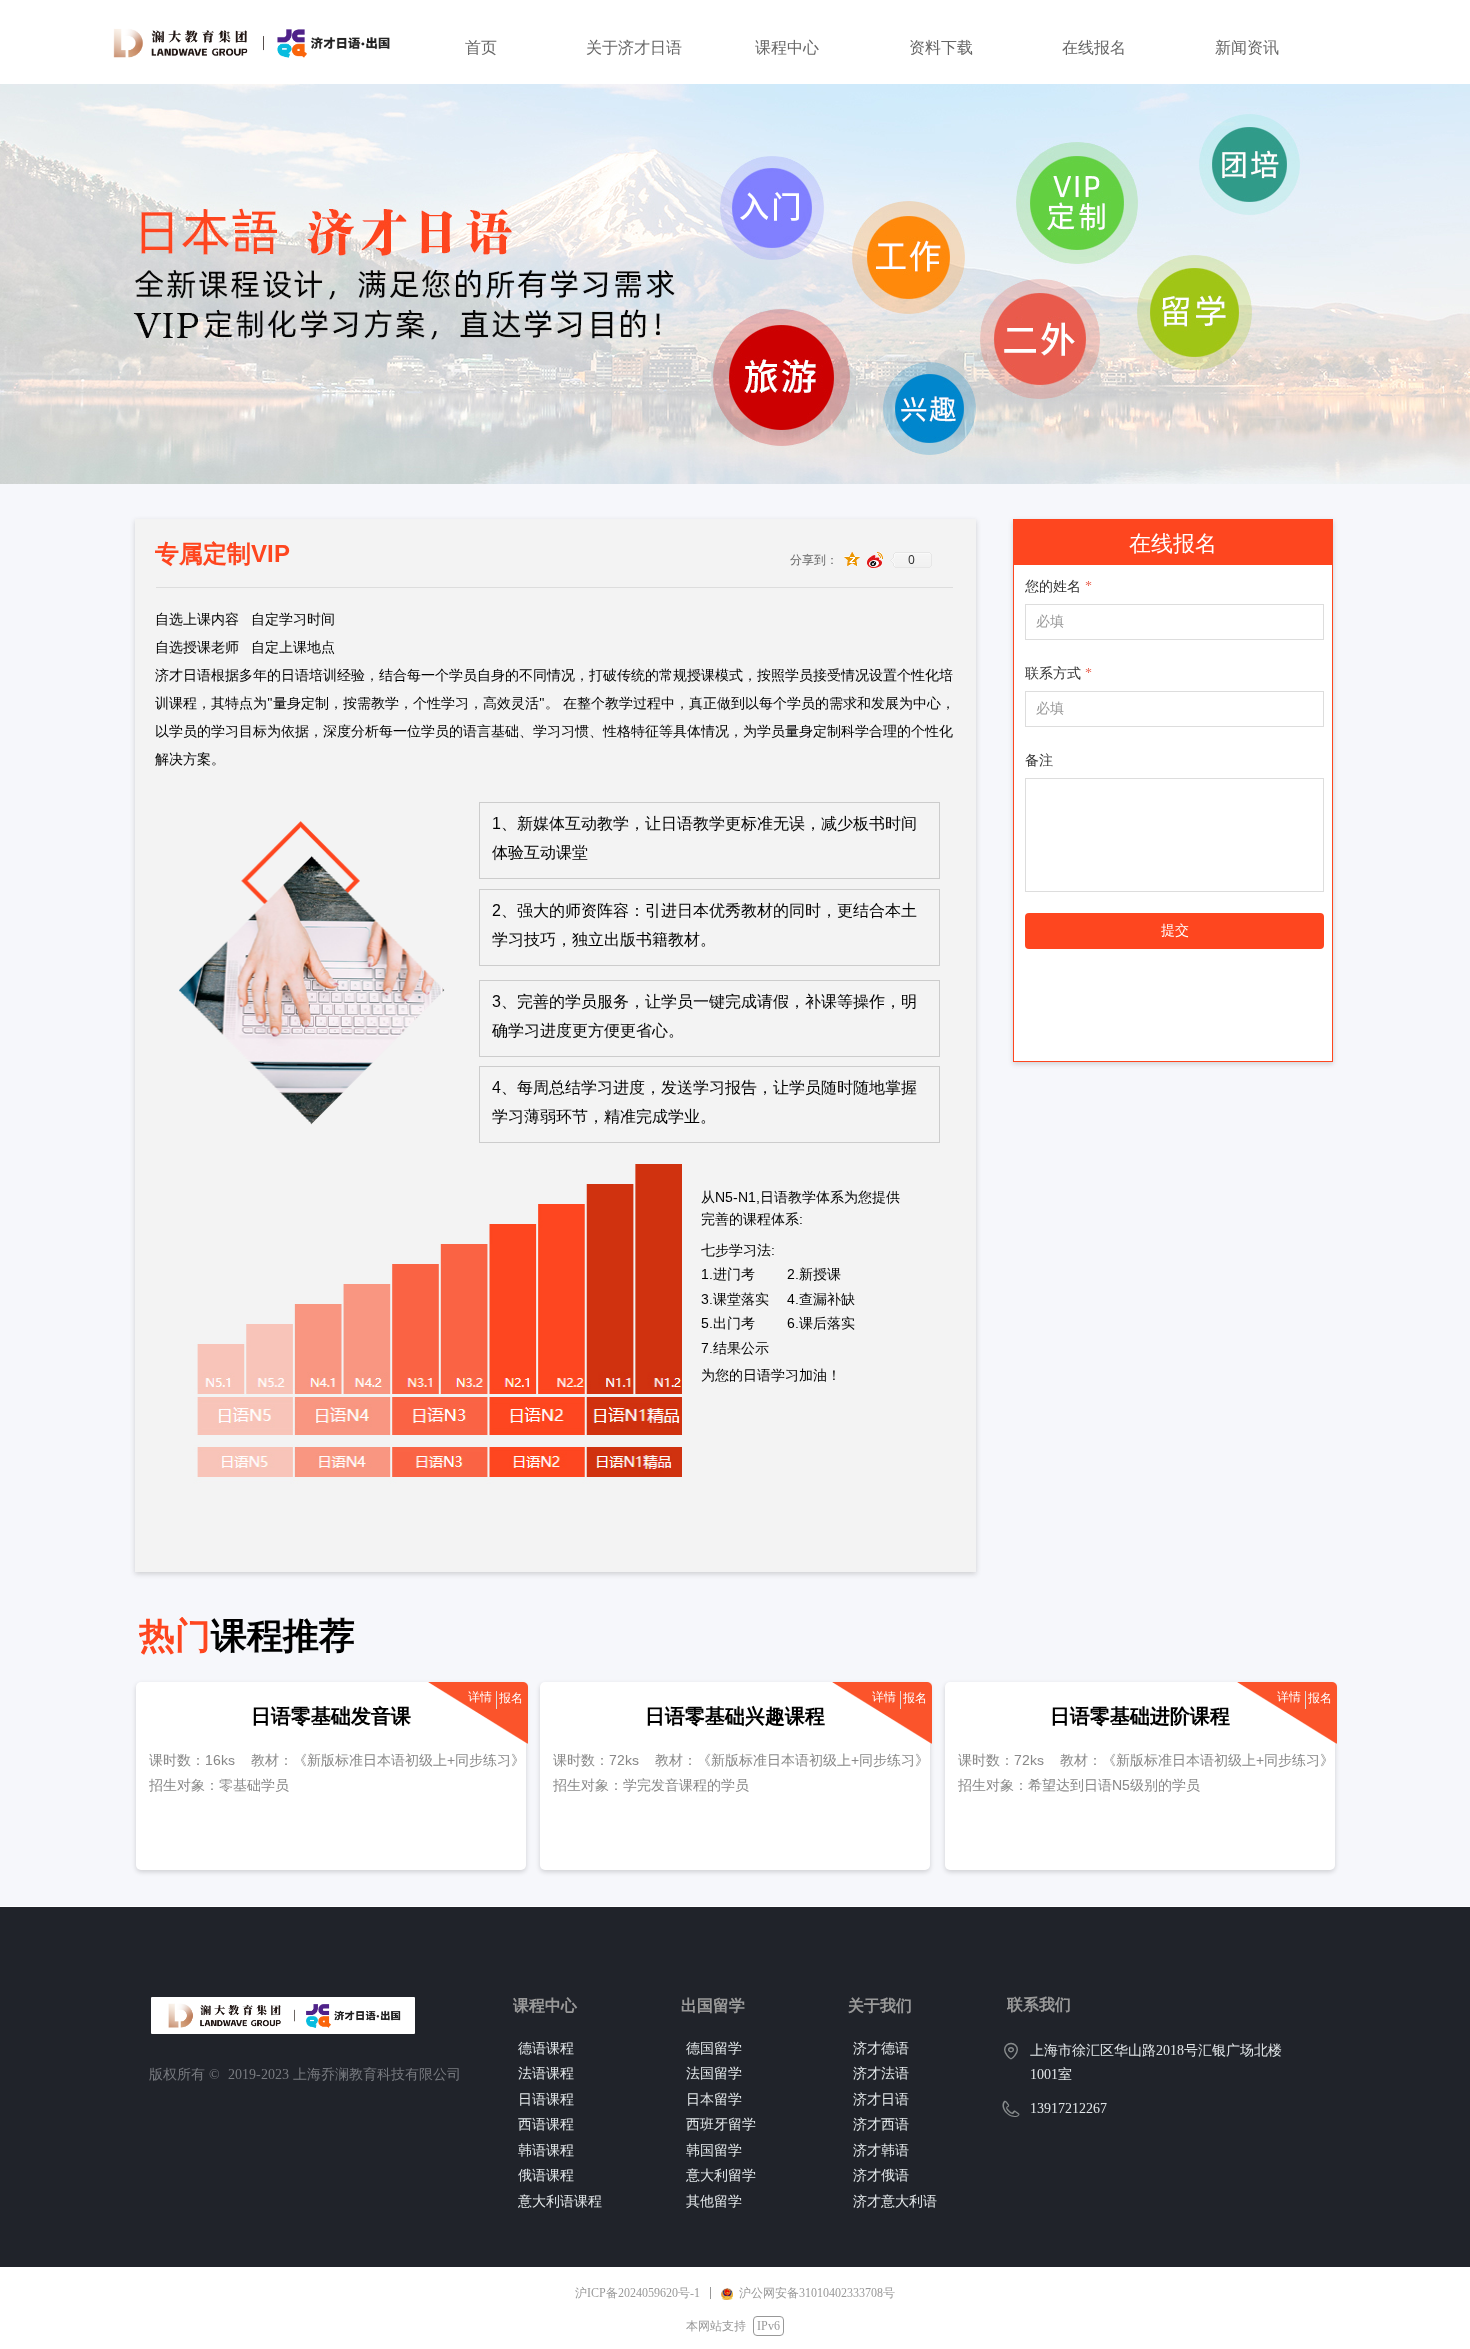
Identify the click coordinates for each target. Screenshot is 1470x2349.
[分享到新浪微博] (875, 560)
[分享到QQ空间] (852, 560)
